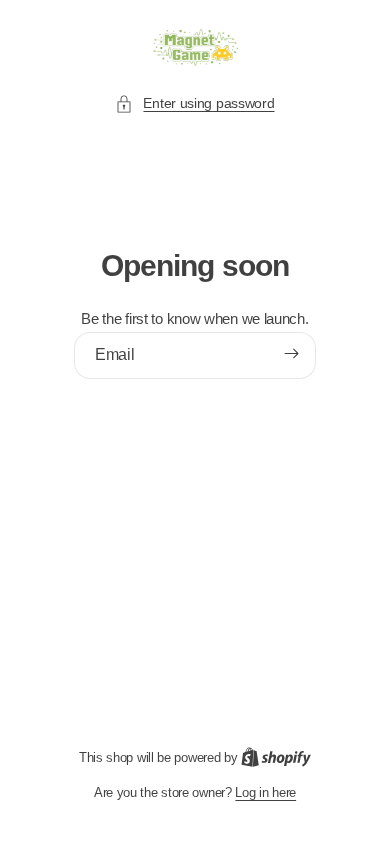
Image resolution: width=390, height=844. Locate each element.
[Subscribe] (291, 354)
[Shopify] (276, 757)
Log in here (265, 792)
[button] (194, 103)
